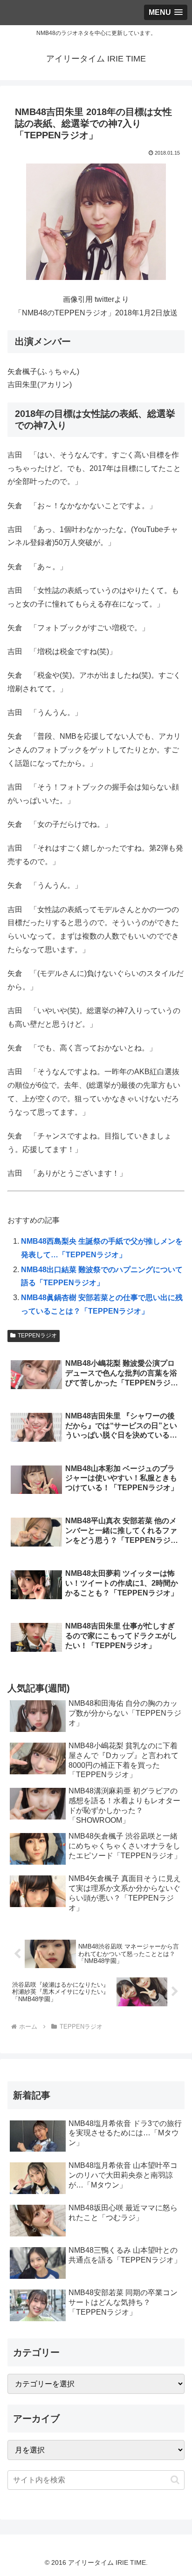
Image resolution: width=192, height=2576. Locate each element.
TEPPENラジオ (37, 1336)
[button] (175, 2480)
